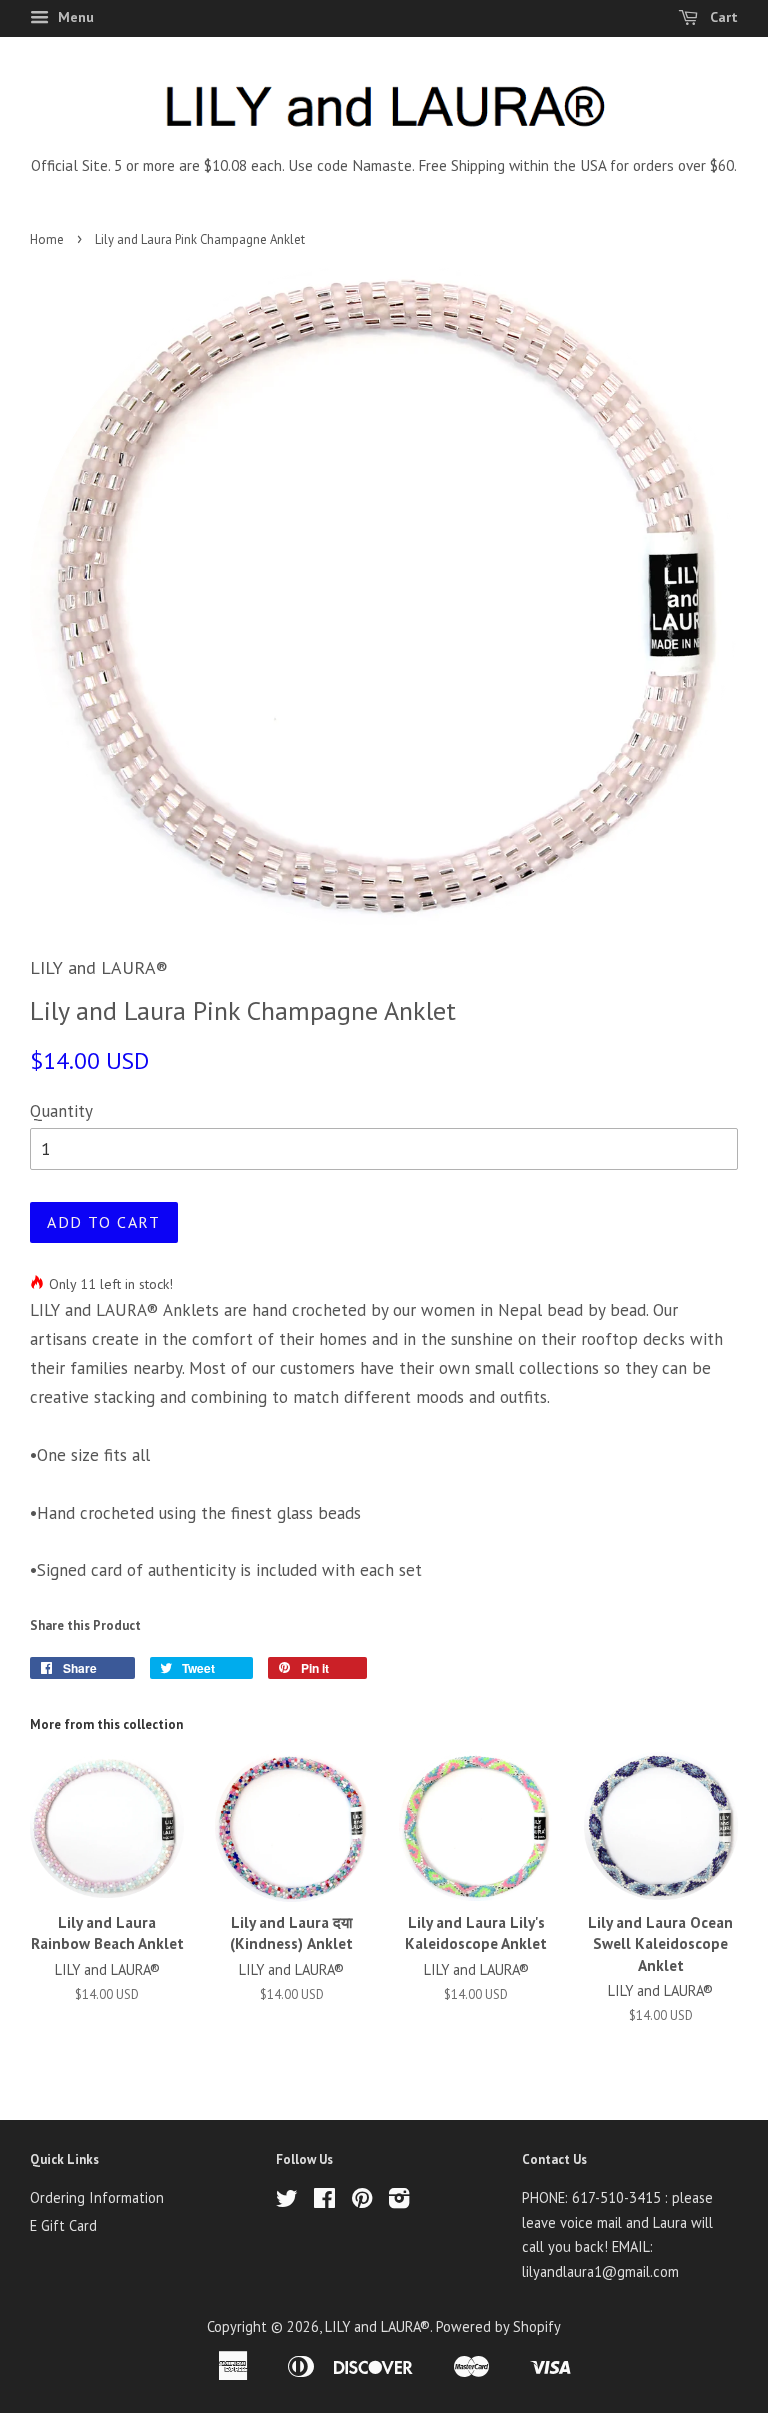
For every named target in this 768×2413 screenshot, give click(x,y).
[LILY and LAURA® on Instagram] (399, 2201)
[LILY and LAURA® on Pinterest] (362, 2201)
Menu (74, 17)
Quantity (61, 1111)
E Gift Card (63, 2225)
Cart (722, 17)
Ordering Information (97, 2197)
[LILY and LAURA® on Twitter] (287, 2201)
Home (47, 239)
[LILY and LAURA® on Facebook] (324, 2201)
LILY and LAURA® (377, 2326)
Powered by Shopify (498, 2326)
